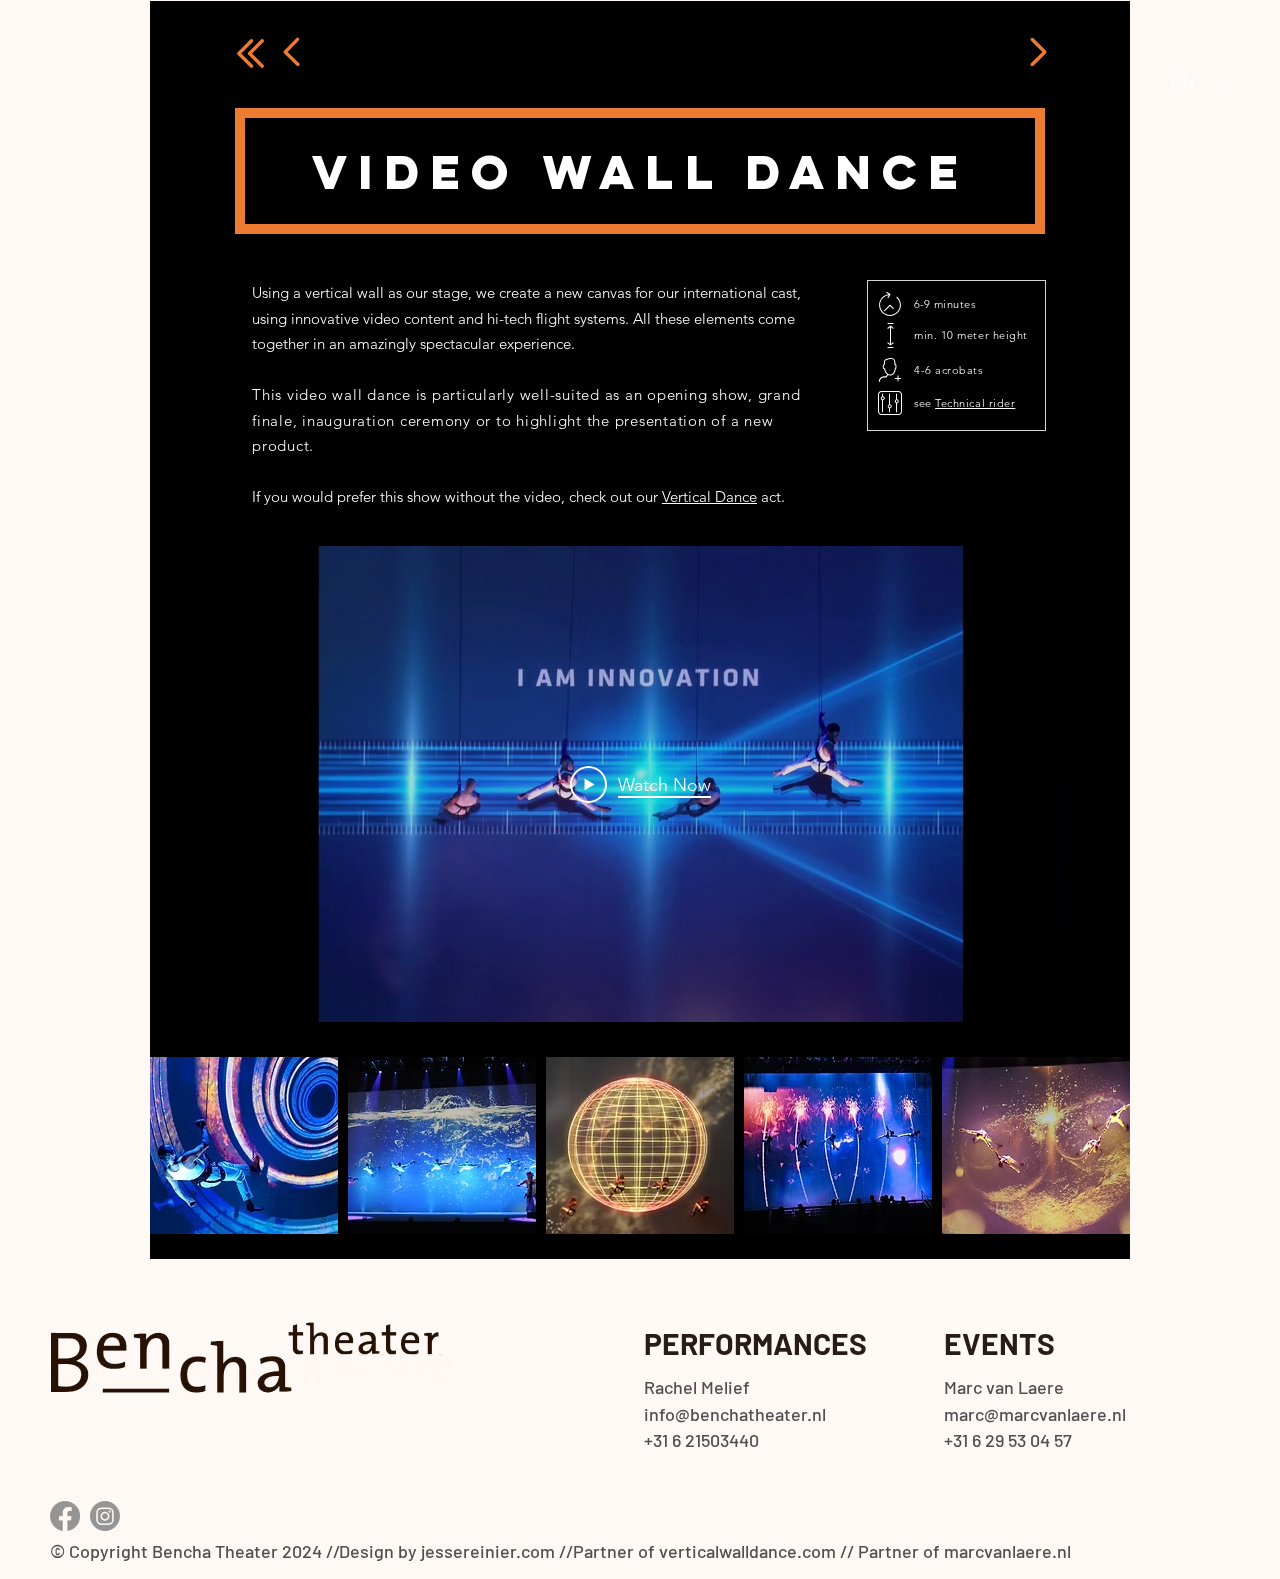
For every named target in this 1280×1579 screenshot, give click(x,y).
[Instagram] (105, 1516)
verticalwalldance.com (747, 1551)
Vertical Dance (709, 496)
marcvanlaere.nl (1007, 1551)
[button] (244, 1145)
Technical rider (975, 403)
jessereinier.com (488, 1551)
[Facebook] (65, 1516)
